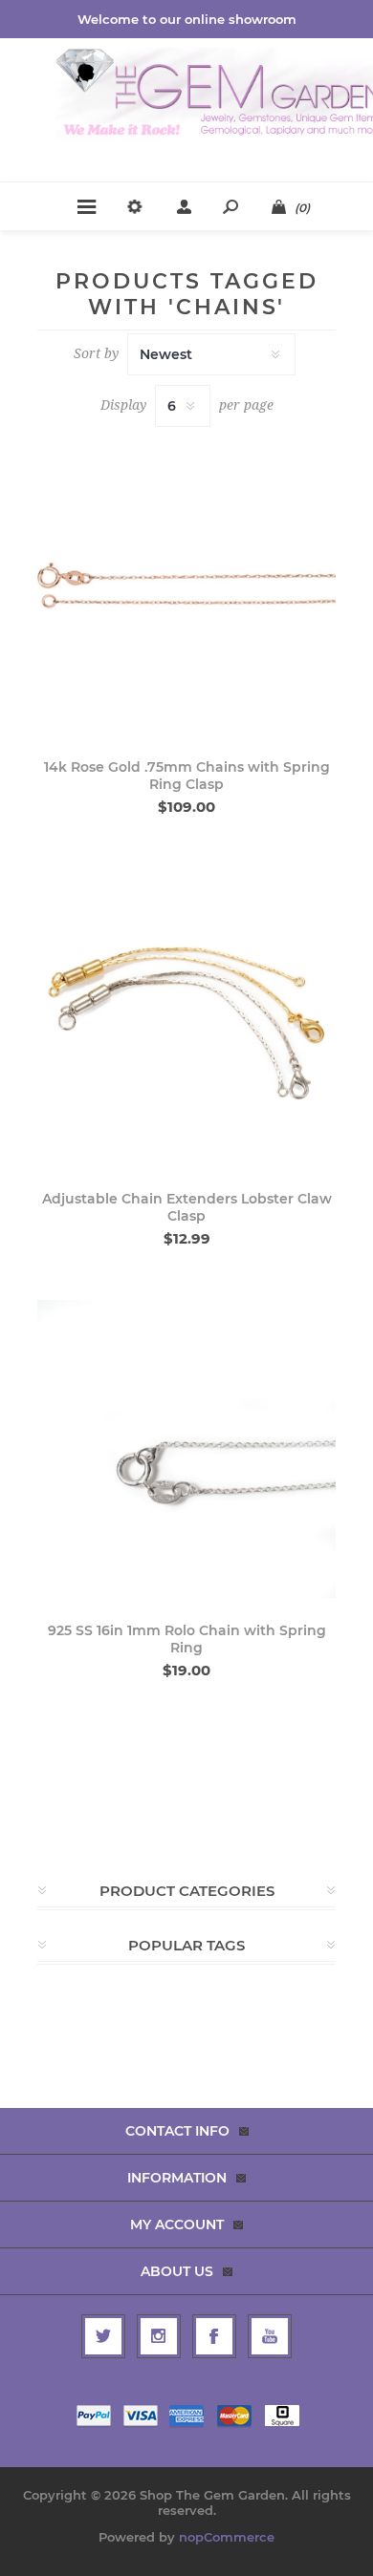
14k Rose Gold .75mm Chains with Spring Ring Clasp (187, 776)
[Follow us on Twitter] (103, 2336)
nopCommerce (227, 2537)
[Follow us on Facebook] (214, 2336)
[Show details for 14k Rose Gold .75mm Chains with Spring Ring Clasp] (186, 585)
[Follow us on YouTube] (270, 2336)
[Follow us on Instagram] (159, 2336)
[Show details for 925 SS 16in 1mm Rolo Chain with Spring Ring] (186, 1449)
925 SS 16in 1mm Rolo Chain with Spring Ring (187, 1639)
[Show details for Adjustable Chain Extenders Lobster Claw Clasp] (186, 1017)
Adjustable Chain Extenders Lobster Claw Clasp (187, 1207)
